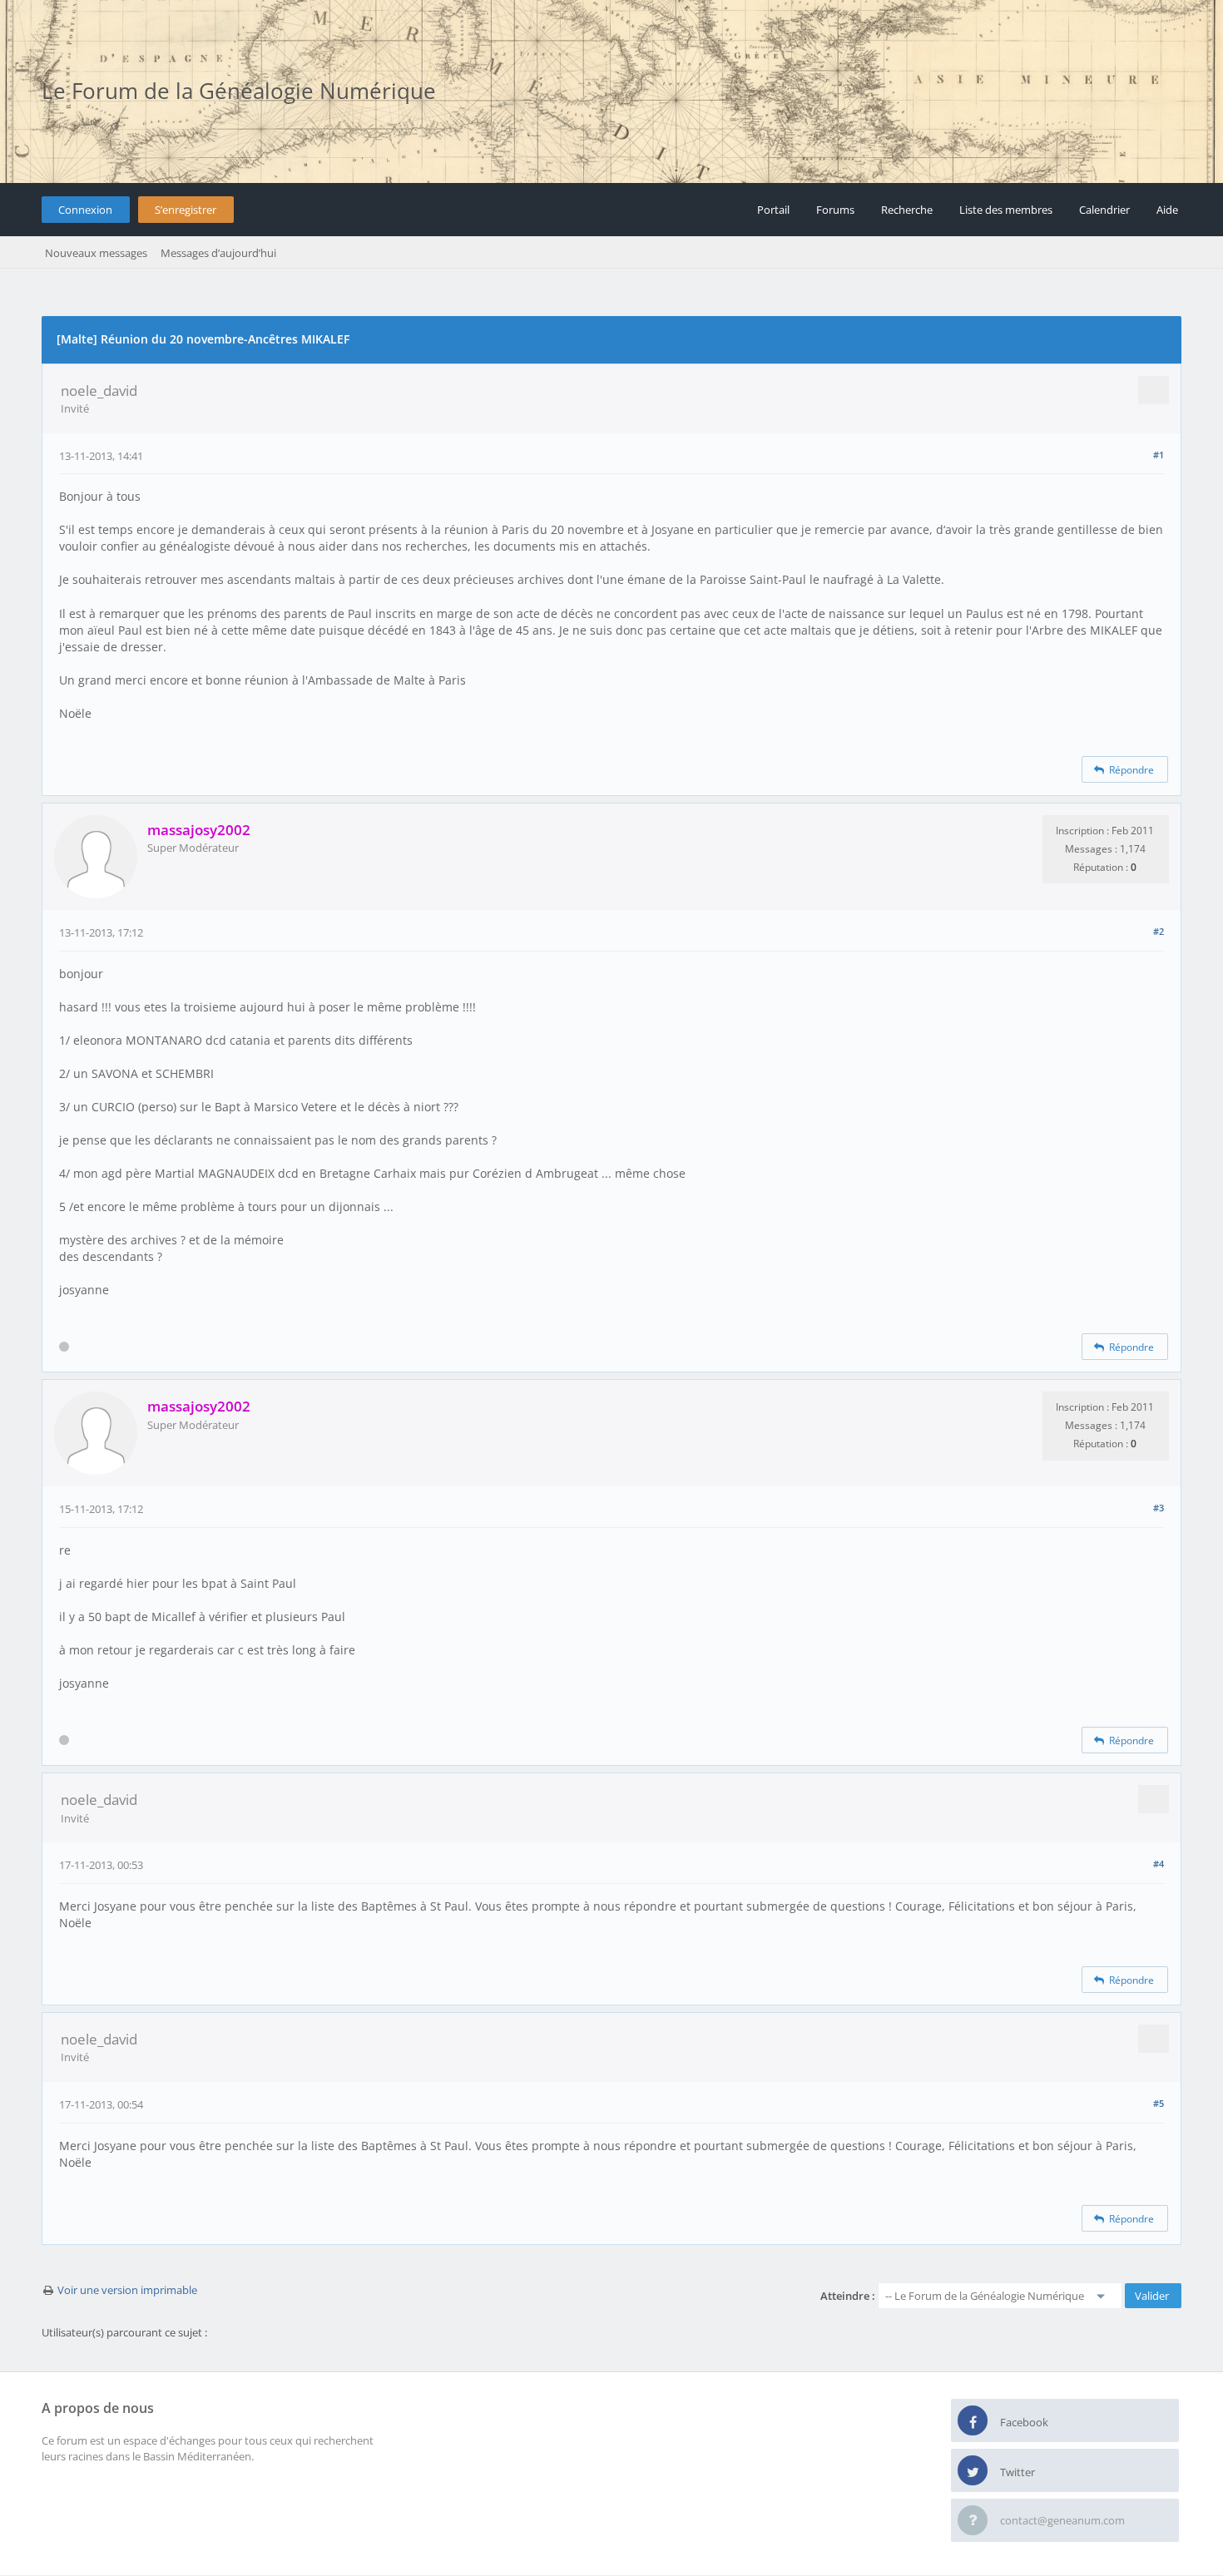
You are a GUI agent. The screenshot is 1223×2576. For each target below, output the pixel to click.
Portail (773, 210)
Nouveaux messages (96, 253)
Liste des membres (1006, 210)
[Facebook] (973, 2421)
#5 (1159, 2103)
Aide (1167, 210)
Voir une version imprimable (127, 2290)
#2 (1159, 931)
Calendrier (1104, 210)
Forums (835, 210)
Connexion (85, 210)
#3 (1159, 1508)
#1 (1159, 455)
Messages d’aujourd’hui (218, 253)
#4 (1159, 1864)
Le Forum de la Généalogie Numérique (239, 91)
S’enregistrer (186, 210)
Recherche (907, 210)
